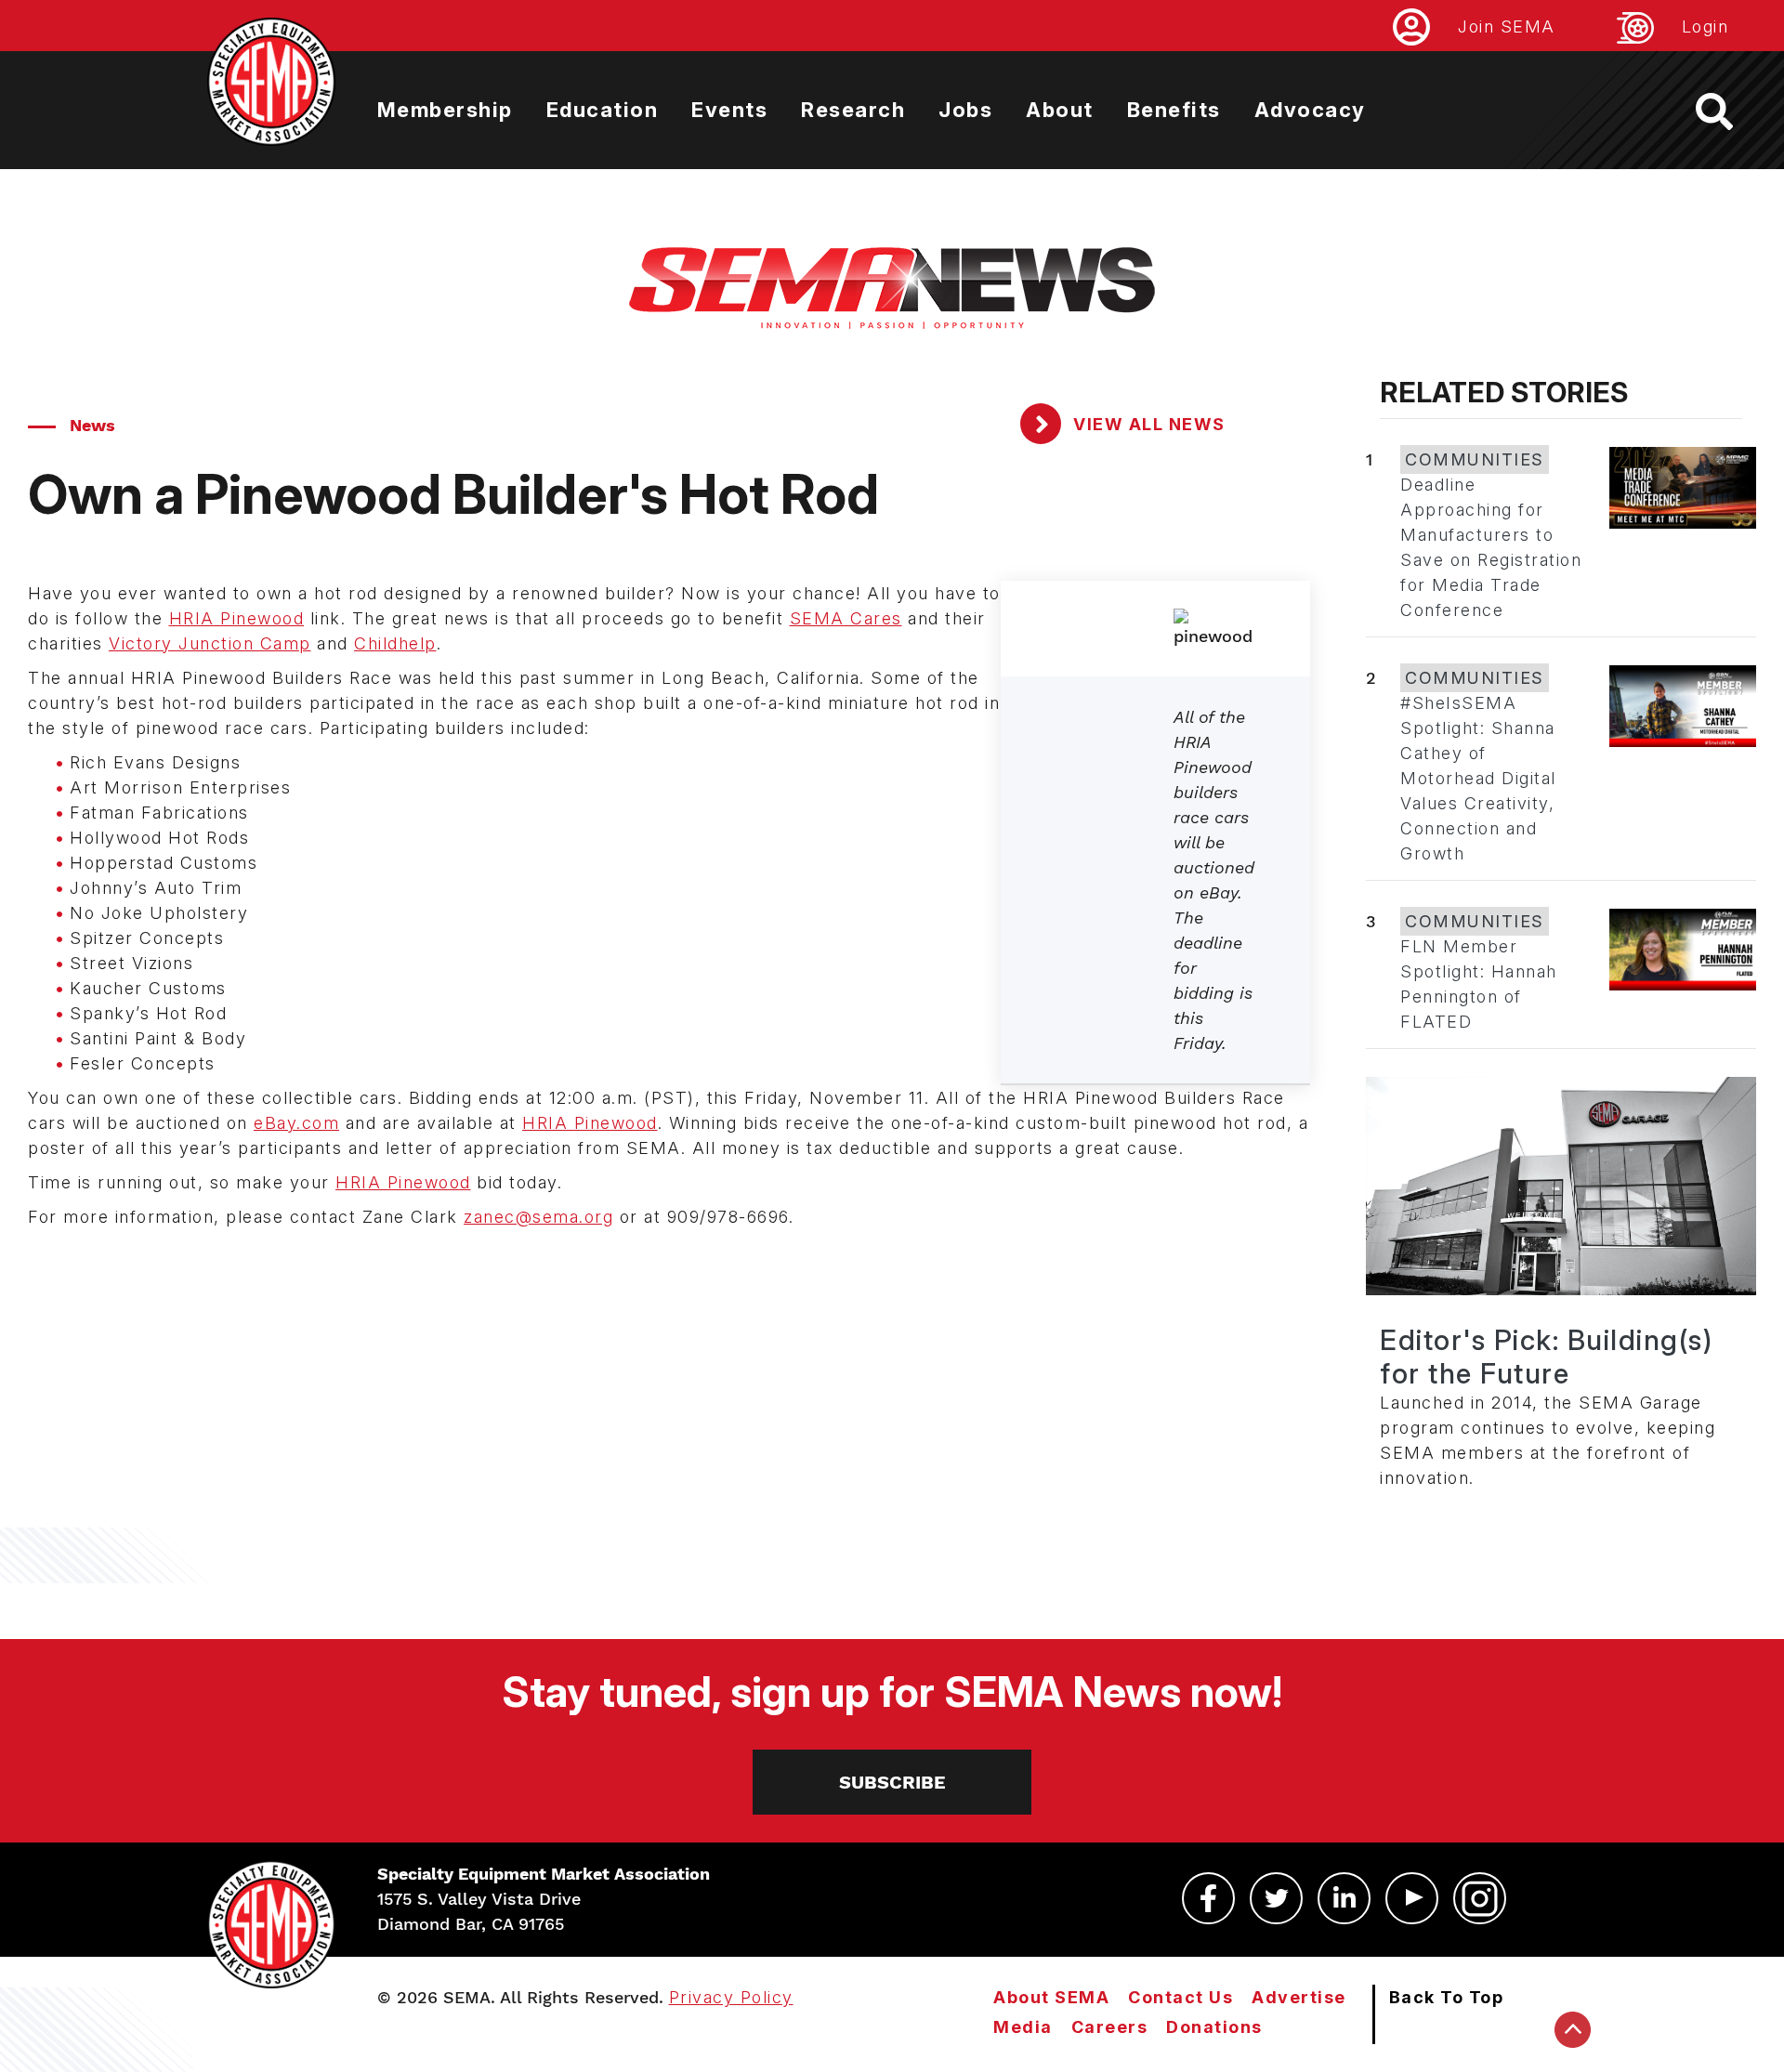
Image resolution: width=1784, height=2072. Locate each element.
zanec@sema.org (538, 1217)
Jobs (965, 110)
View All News (1147, 424)
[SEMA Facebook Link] (1208, 1898)
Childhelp (395, 643)
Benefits (1174, 110)
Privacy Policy (731, 1997)
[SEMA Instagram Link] (1480, 1898)
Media (1023, 2027)
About (1060, 110)
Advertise (1299, 1997)
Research (853, 110)
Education (603, 110)
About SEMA (1051, 1997)
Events (729, 110)
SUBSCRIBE (892, 1782)
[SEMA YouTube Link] (1412, 1898)
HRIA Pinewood (237, 618)
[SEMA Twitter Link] (1276, 1898)
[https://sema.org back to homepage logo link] (1731, 111)
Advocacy (1310, 110)
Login (1705, 26)
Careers (1110, 2027)
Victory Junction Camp (210, 643)
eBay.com (296, 1123)
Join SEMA (1507, 26)
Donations (1214, 2027)
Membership (445, 110)
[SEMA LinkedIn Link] (1344, 1898)
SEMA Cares (846, 618)
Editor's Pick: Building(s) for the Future (1546, 1357)
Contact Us (1181, 1997)
